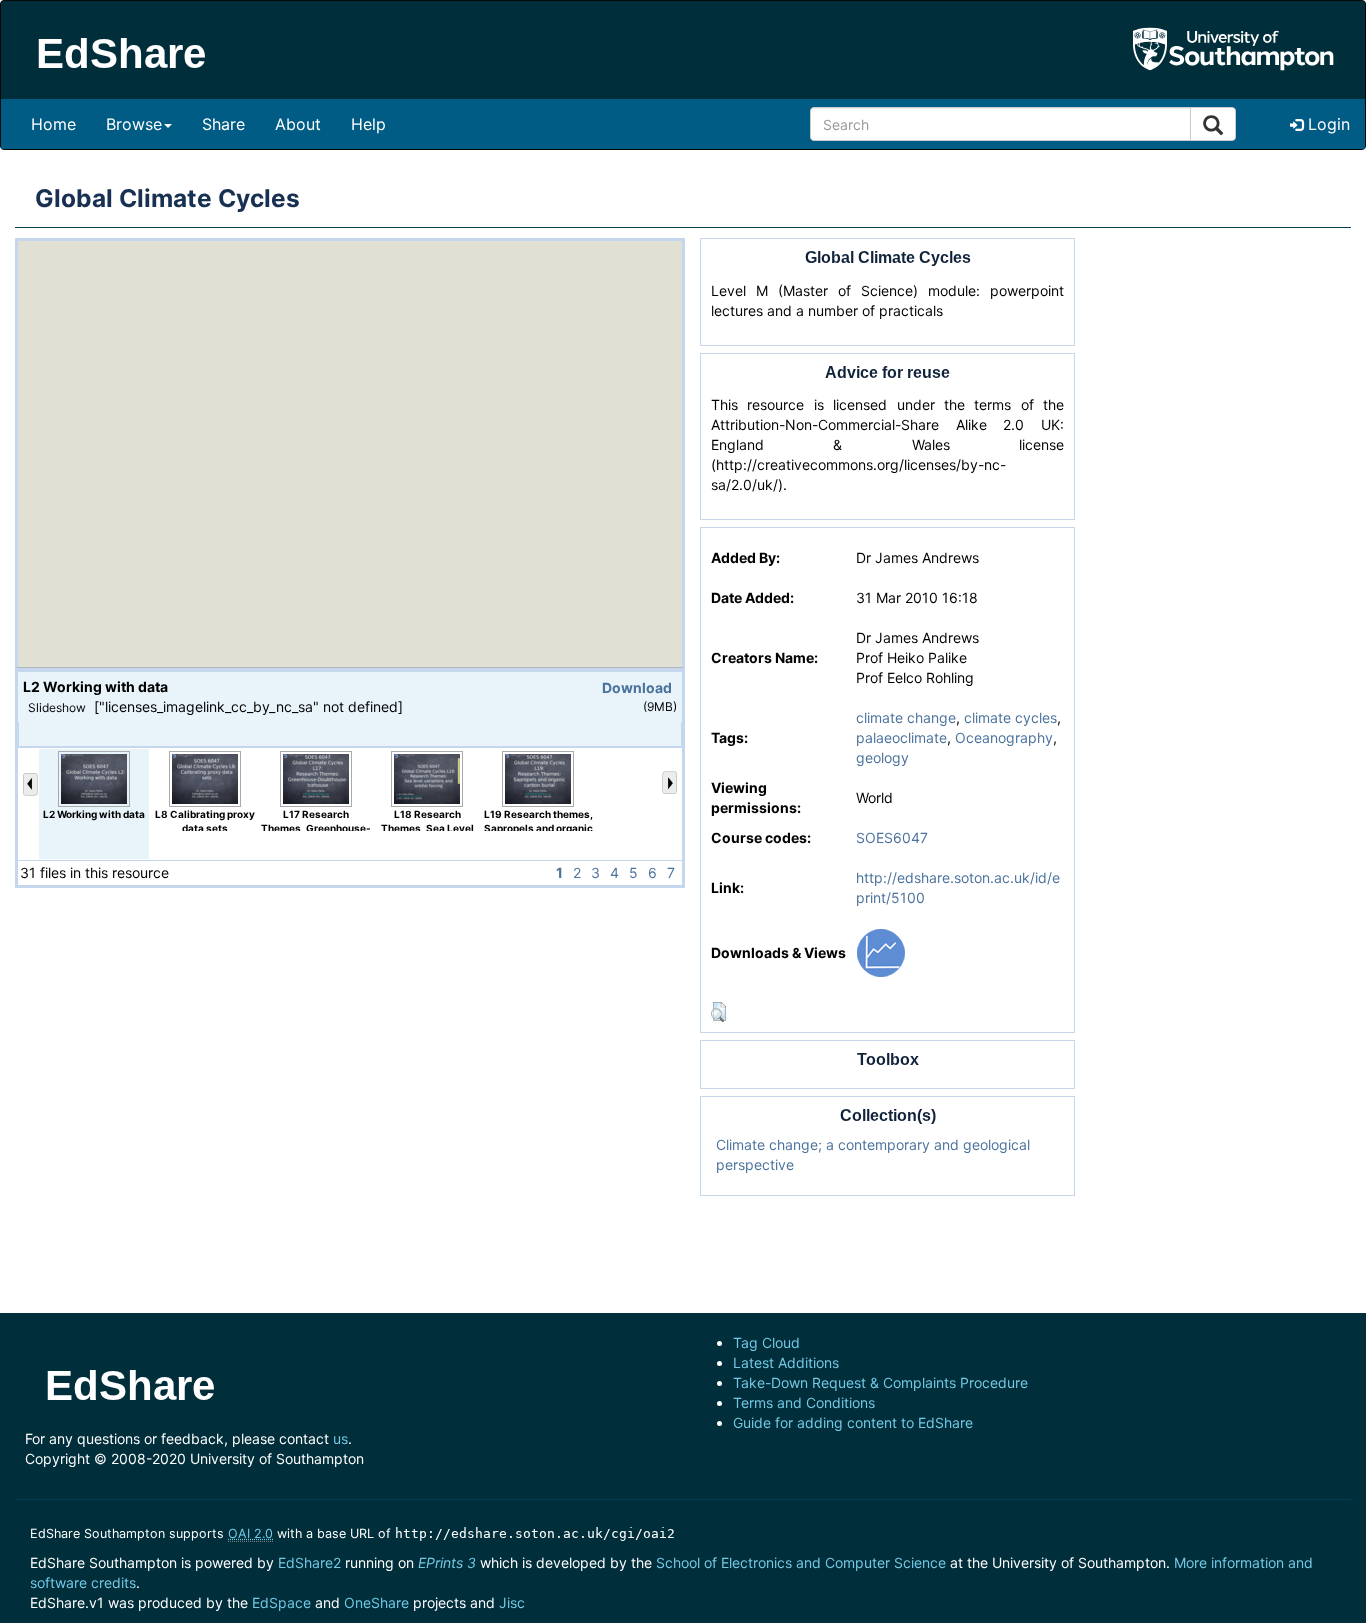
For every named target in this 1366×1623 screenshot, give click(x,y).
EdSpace (281, 1602)
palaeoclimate (901, 737)
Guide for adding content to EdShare (853, 1422)
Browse (134, 124)
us (340, 1438)
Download (637, 687)
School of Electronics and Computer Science (801, 1562)
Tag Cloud (766, 1342)
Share (223, 124)
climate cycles (1010, 717)
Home (53, 124)
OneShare (376, 1602)
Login (1326, 124)
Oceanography (1004, 737)
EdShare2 (309, 1562)
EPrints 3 (447, 1562)
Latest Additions (786, 1362)
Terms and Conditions (804, 1402)
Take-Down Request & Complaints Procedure (880, 1382)
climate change (906, 717)
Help (368, 124)
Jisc (512, 1602)
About (298, 124)
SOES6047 (892, 837)
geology (882, 757)
